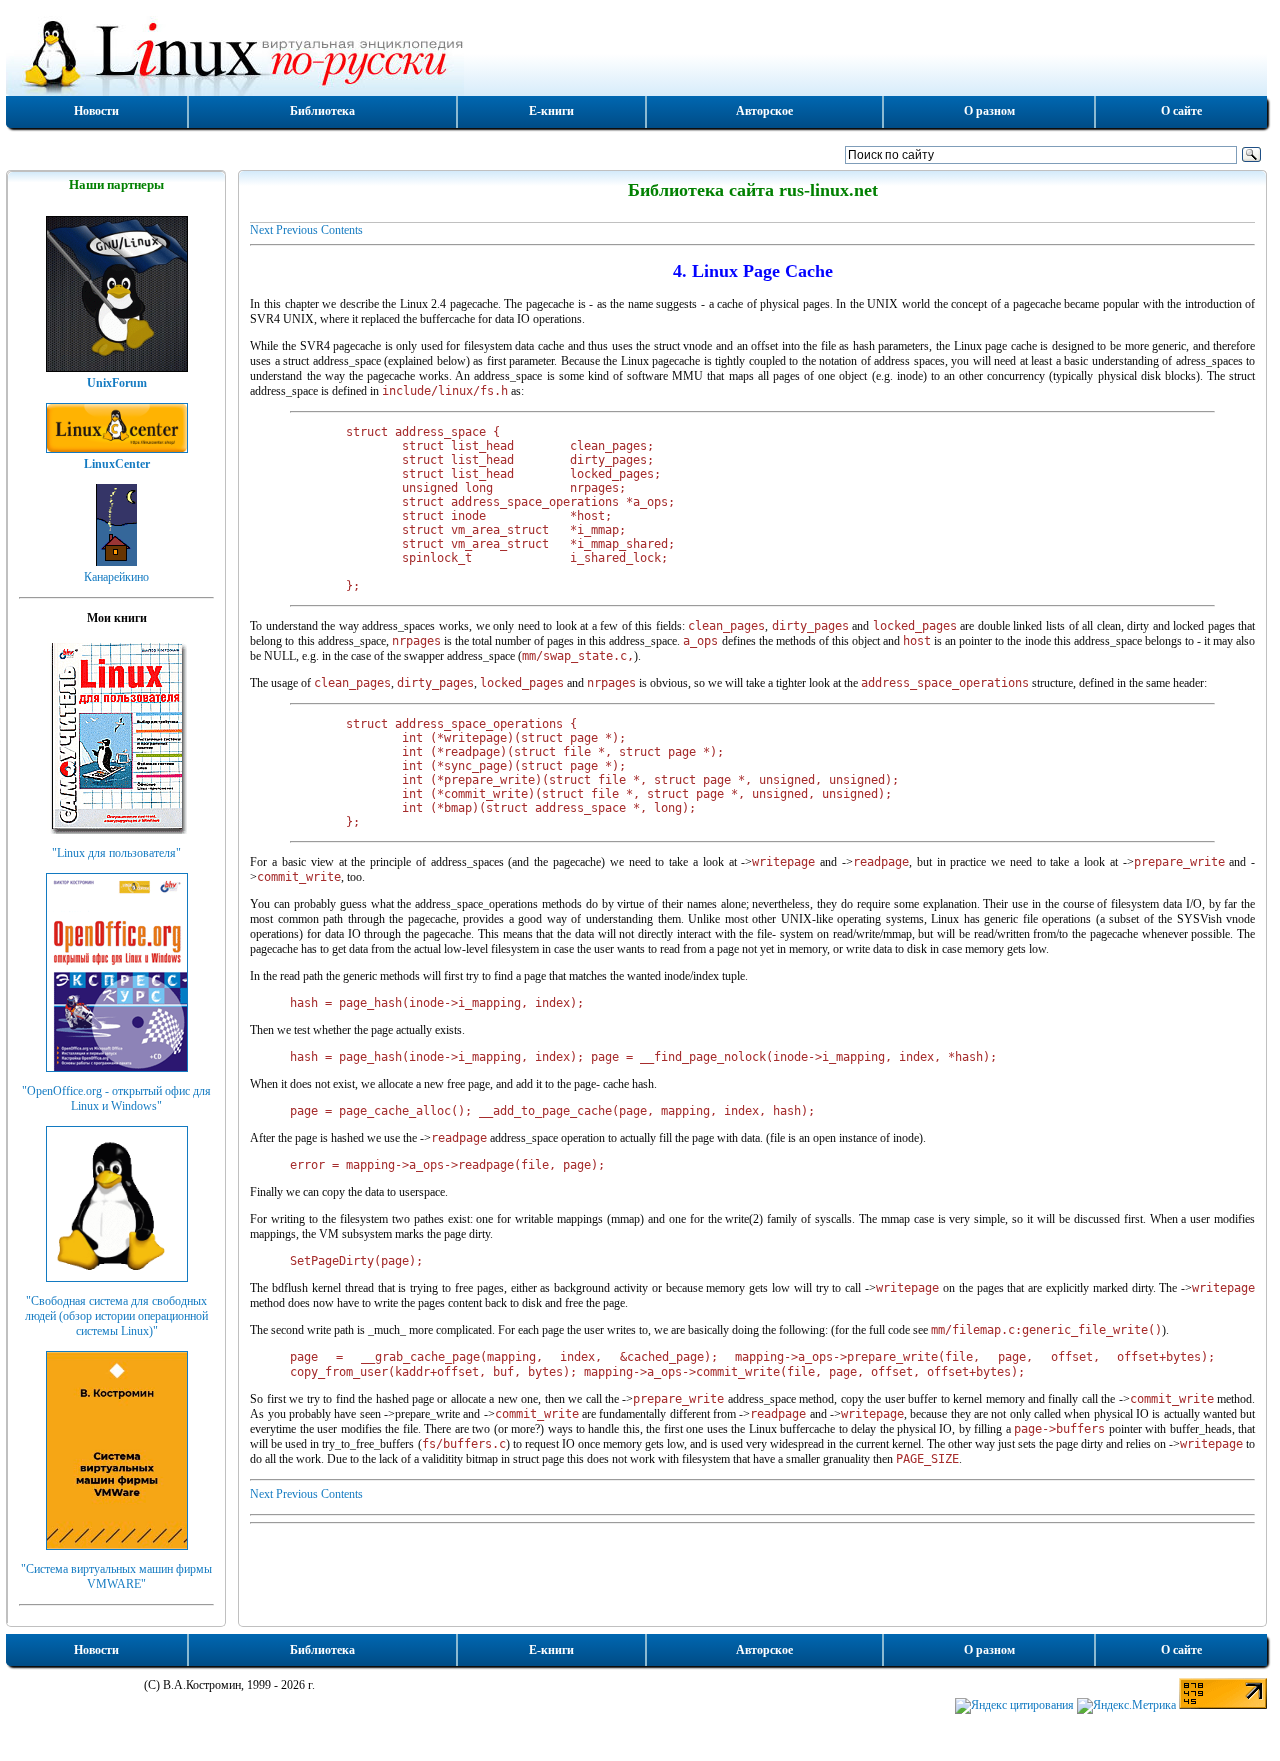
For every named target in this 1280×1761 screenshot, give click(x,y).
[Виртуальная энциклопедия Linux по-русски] (636, 54)
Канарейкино (116, 577)
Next (261, 230)
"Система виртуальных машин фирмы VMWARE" (116, 1576)
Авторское (764, 111)
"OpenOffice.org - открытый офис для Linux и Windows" (116, 1098)
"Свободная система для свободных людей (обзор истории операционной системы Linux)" (116, 1316)
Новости (96, 111)
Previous (297, 230)
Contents (342, 230)
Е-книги (551, 111)
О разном (989, 111)
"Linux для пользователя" (116, 853)
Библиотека (322, 111)
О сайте (1181, 111)
